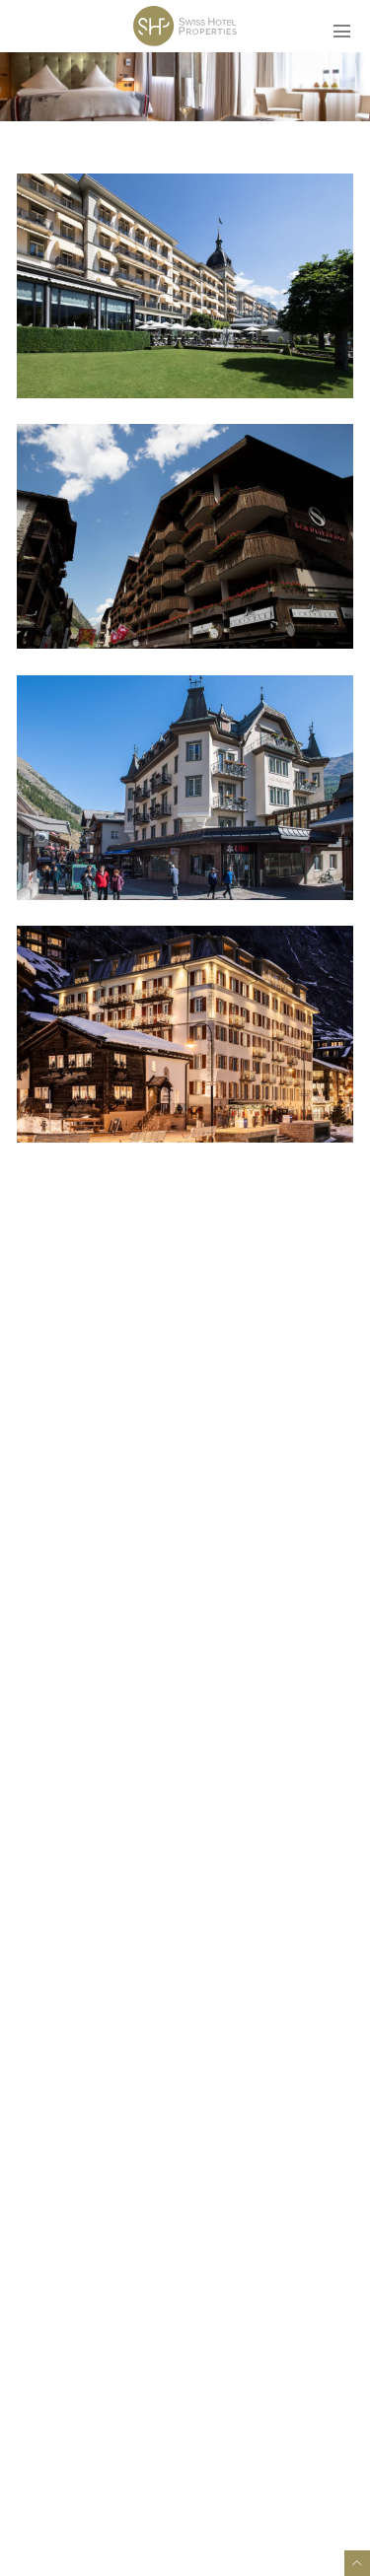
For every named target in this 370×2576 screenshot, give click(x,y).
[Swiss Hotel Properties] (185, 27)
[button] (347, 23)
